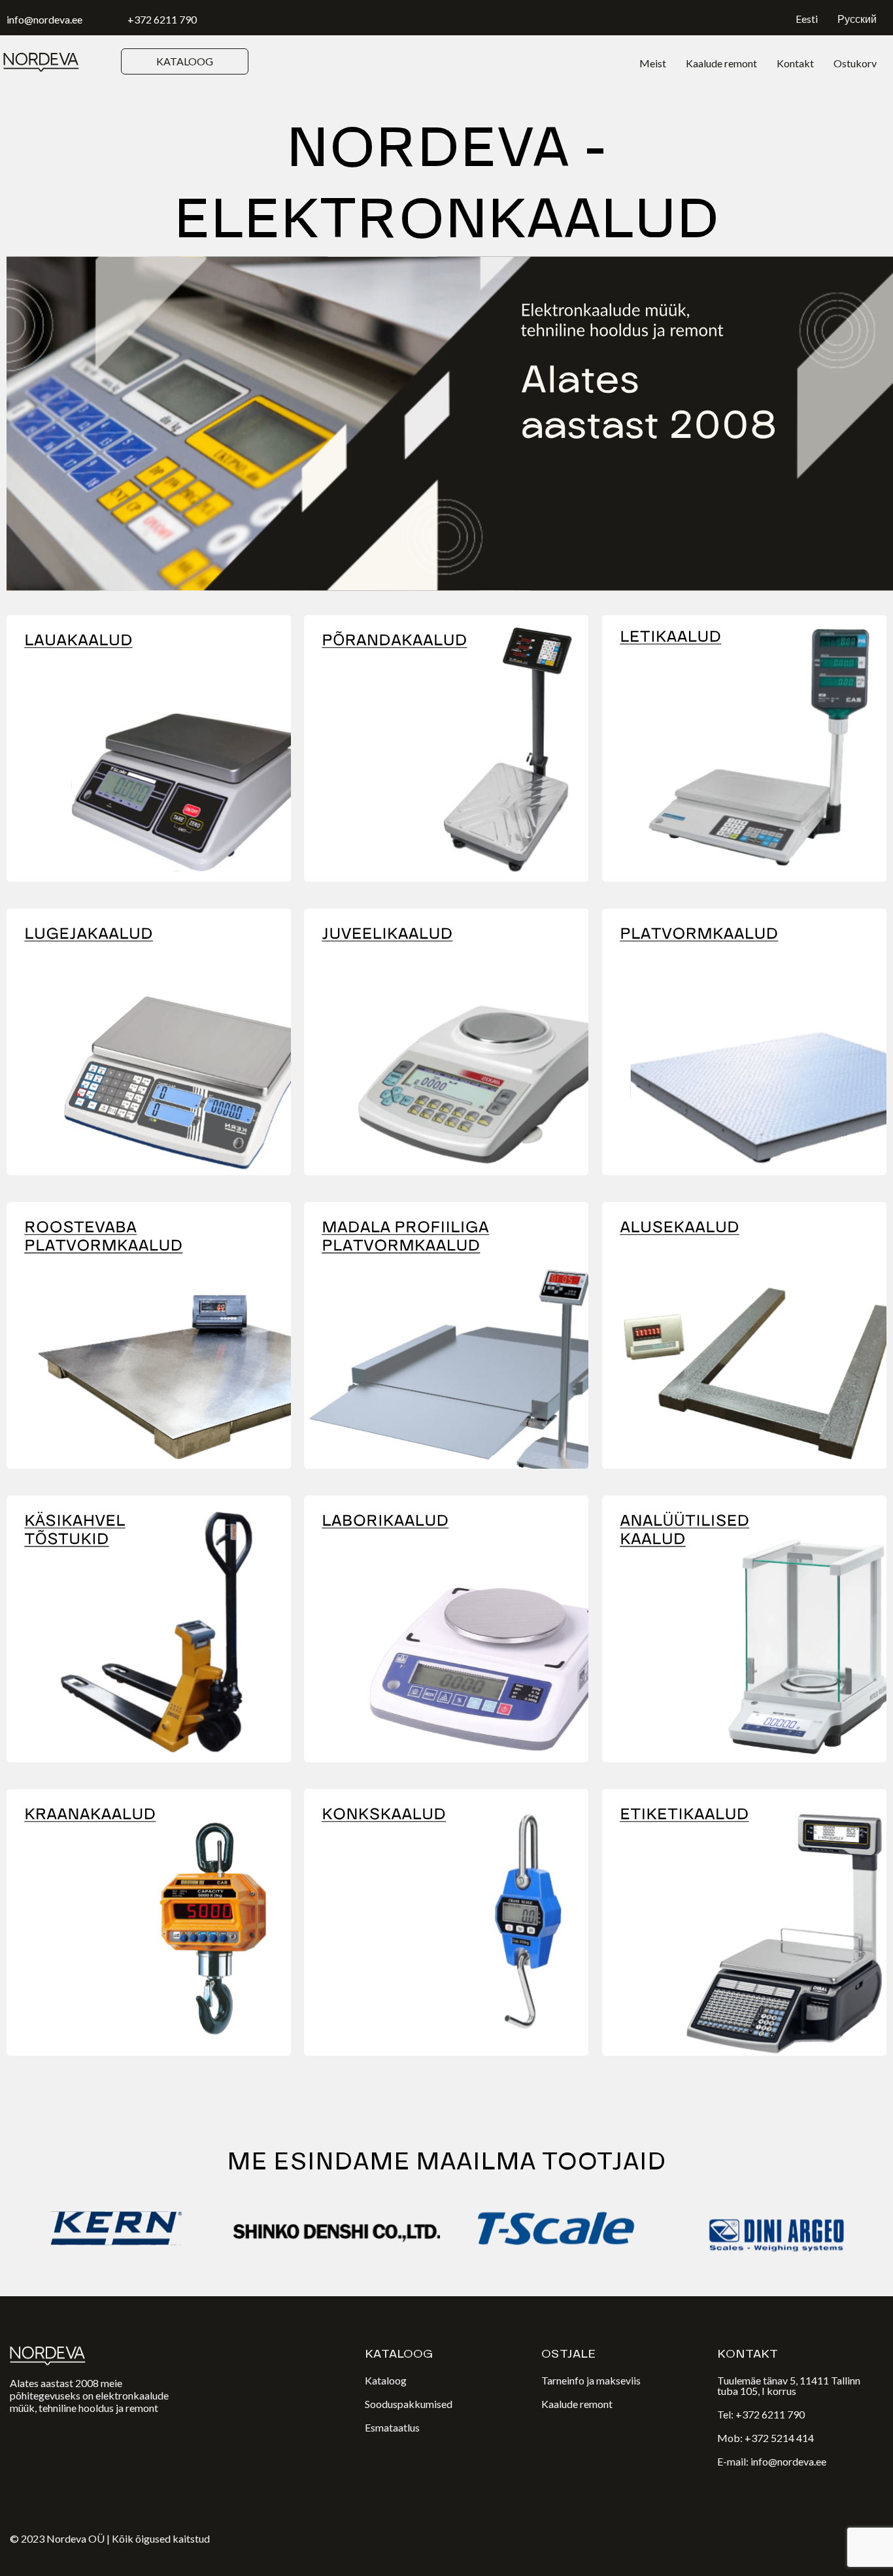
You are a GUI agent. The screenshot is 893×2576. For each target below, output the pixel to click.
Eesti (807, 19)
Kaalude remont (721, 63)
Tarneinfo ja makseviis (591, 2380)
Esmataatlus (392, 2427)
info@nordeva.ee (44, 19)
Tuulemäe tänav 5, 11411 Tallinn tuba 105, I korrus (789, 2385)
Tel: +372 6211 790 (761, 2414)
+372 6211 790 (162, 19)
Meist (653, 63)
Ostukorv (855, 63)
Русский (857, 19)
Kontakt (795, 63)
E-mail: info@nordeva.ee (772, 2461)
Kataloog (386, 2380)
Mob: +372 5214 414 (766, 2438)
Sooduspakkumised (409, 2404)
